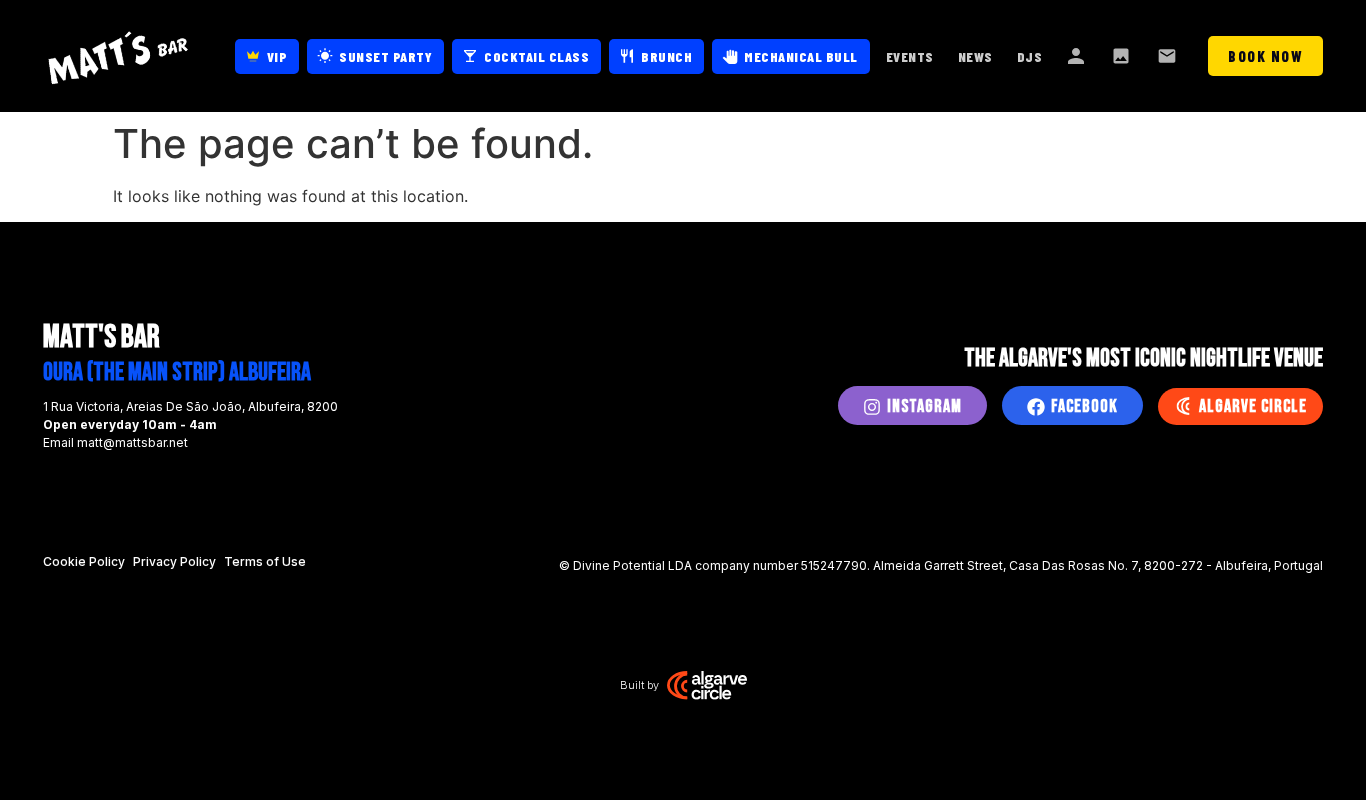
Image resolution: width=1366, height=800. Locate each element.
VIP (277, 56)
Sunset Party (385, 56)
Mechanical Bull (801, 56)
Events (910, 56)
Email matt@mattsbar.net (115, 442)
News (975, 56)
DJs (1030, 56)
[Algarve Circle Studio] (707, 685)
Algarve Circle (1253, 406)
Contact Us (1169, 56)
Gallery (1123, 56)
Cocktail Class (536, 56)
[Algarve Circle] (1183, 406)
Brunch (666, 56)
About (1077, 56)
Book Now (1265, 56)
